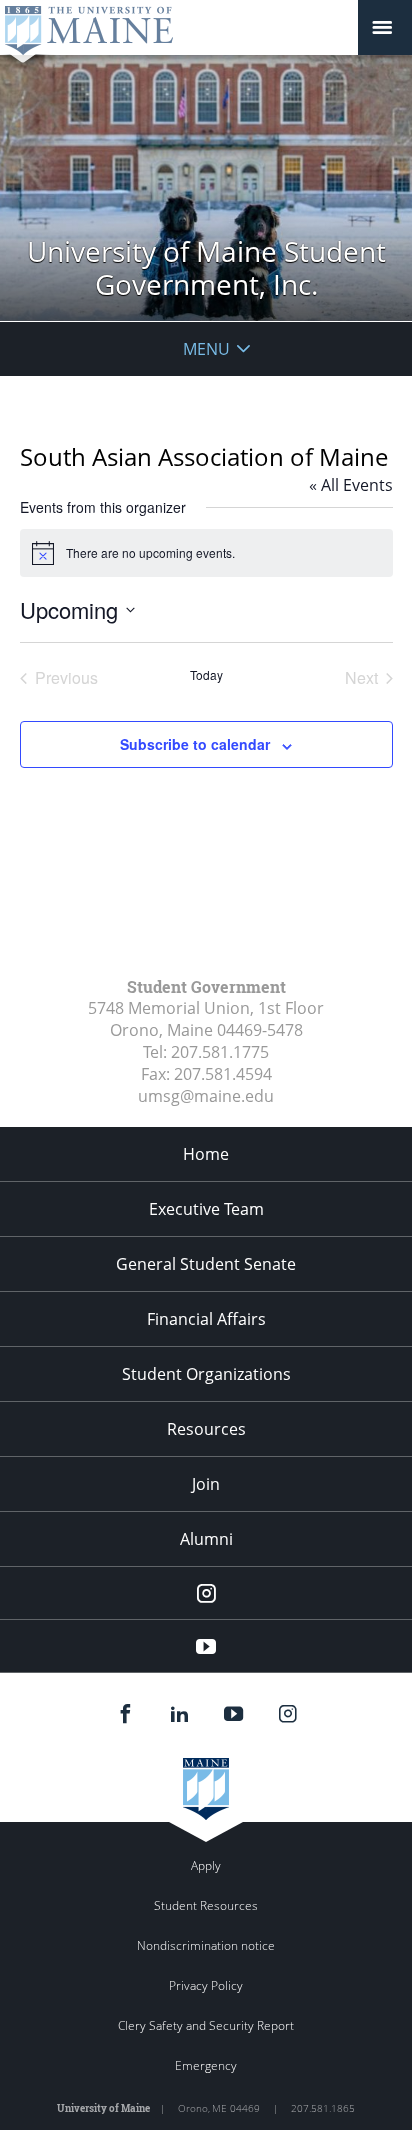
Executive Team (206, 1209)
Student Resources (206, 1905)
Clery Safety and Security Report (206, 2025)
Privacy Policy (206, 1985)
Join (206, 1484)
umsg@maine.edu (206, 1096)
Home (206, 1154)
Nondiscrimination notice (206, 1945)
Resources (206, 1429)
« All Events (351, 485)
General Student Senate (206, 1264)
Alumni (206, 1539)
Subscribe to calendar (195, 744)
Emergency (206, 2065)
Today (206, 675)
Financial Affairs (206, 1319)
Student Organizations (206, 1374)
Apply (206, 1865)
